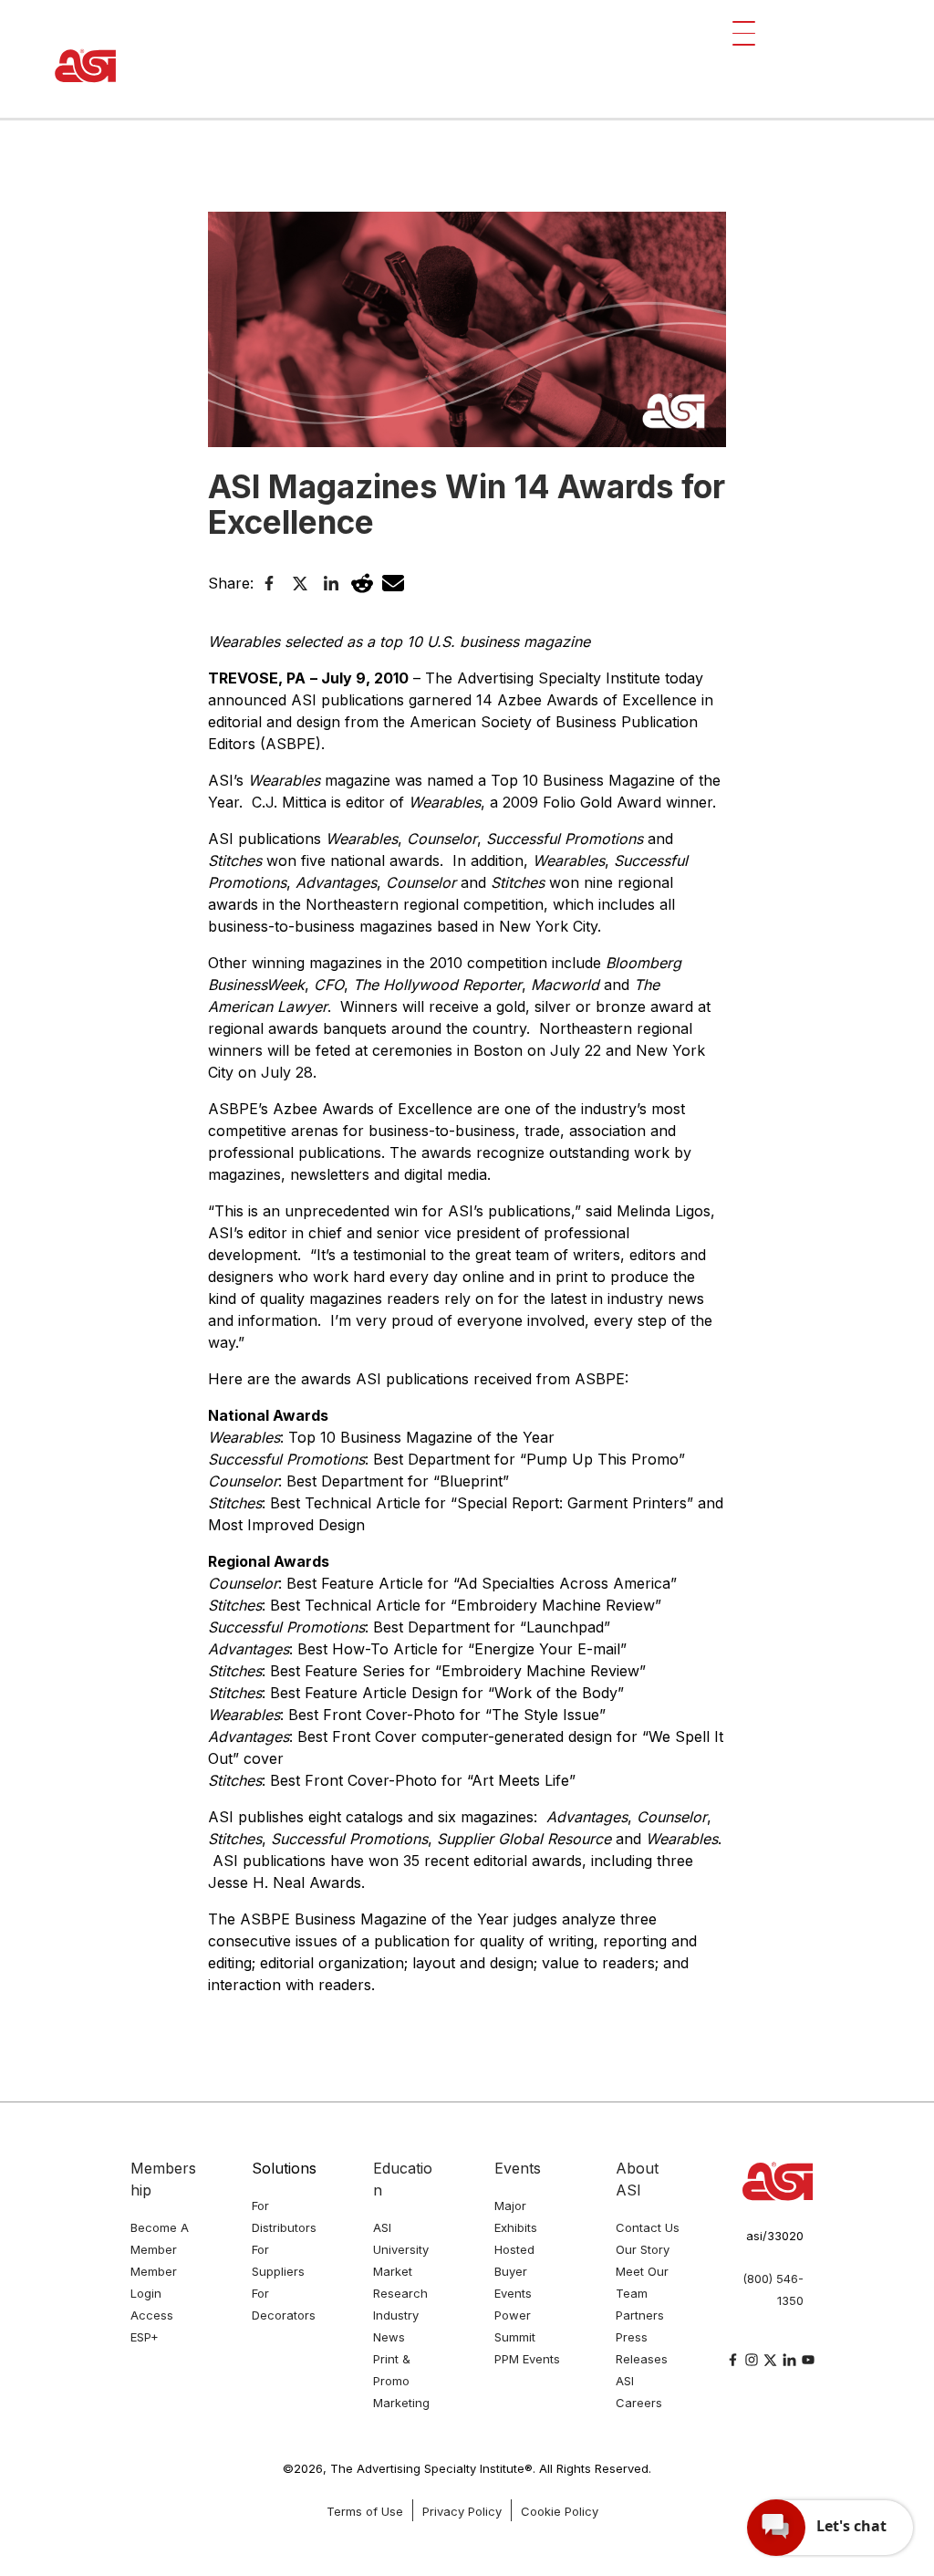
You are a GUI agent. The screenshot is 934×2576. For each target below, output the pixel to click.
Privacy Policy (462, 2511)
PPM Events (527, 2359)
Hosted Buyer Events (514, 2271)
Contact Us (648, 2227)
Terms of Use (365, 2511)
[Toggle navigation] (744, 33)
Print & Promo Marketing (401, 2381)
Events (518, 2168)
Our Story (643, 2249)
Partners (640, 2315)
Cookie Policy (560, 2511)
